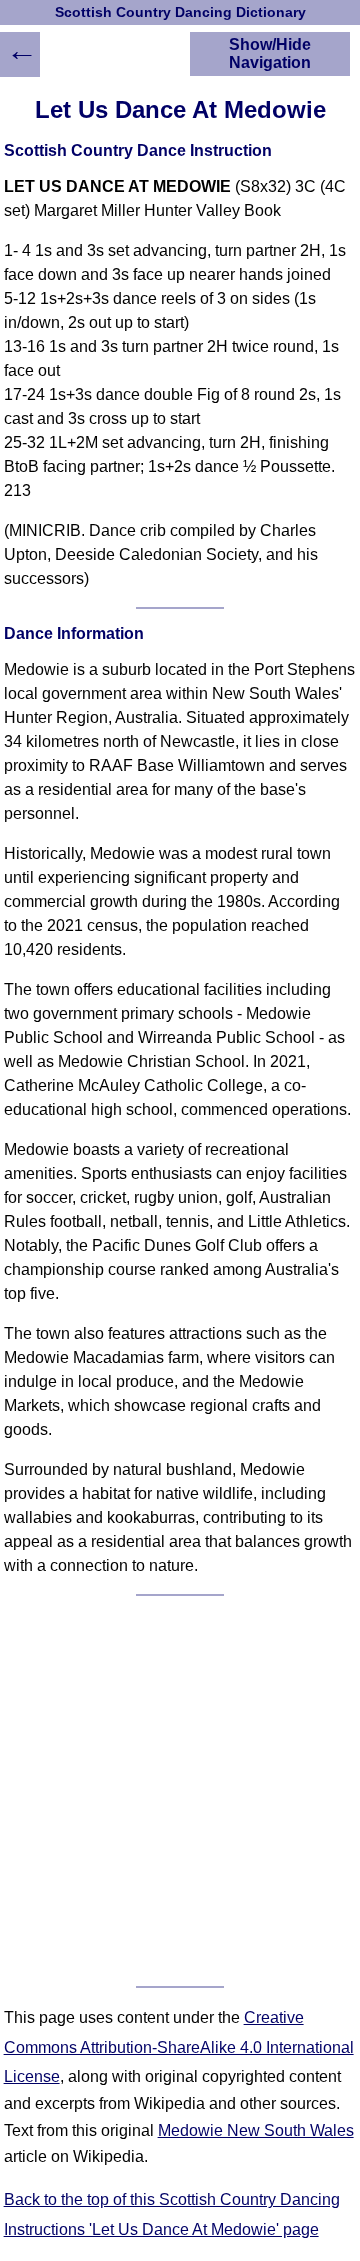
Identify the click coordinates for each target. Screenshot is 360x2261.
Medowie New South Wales (256, 2130)
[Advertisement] (180, 1791)
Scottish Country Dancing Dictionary (180, 12)
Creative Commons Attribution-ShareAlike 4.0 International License (179, 2047)
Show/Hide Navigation (270, 53)
